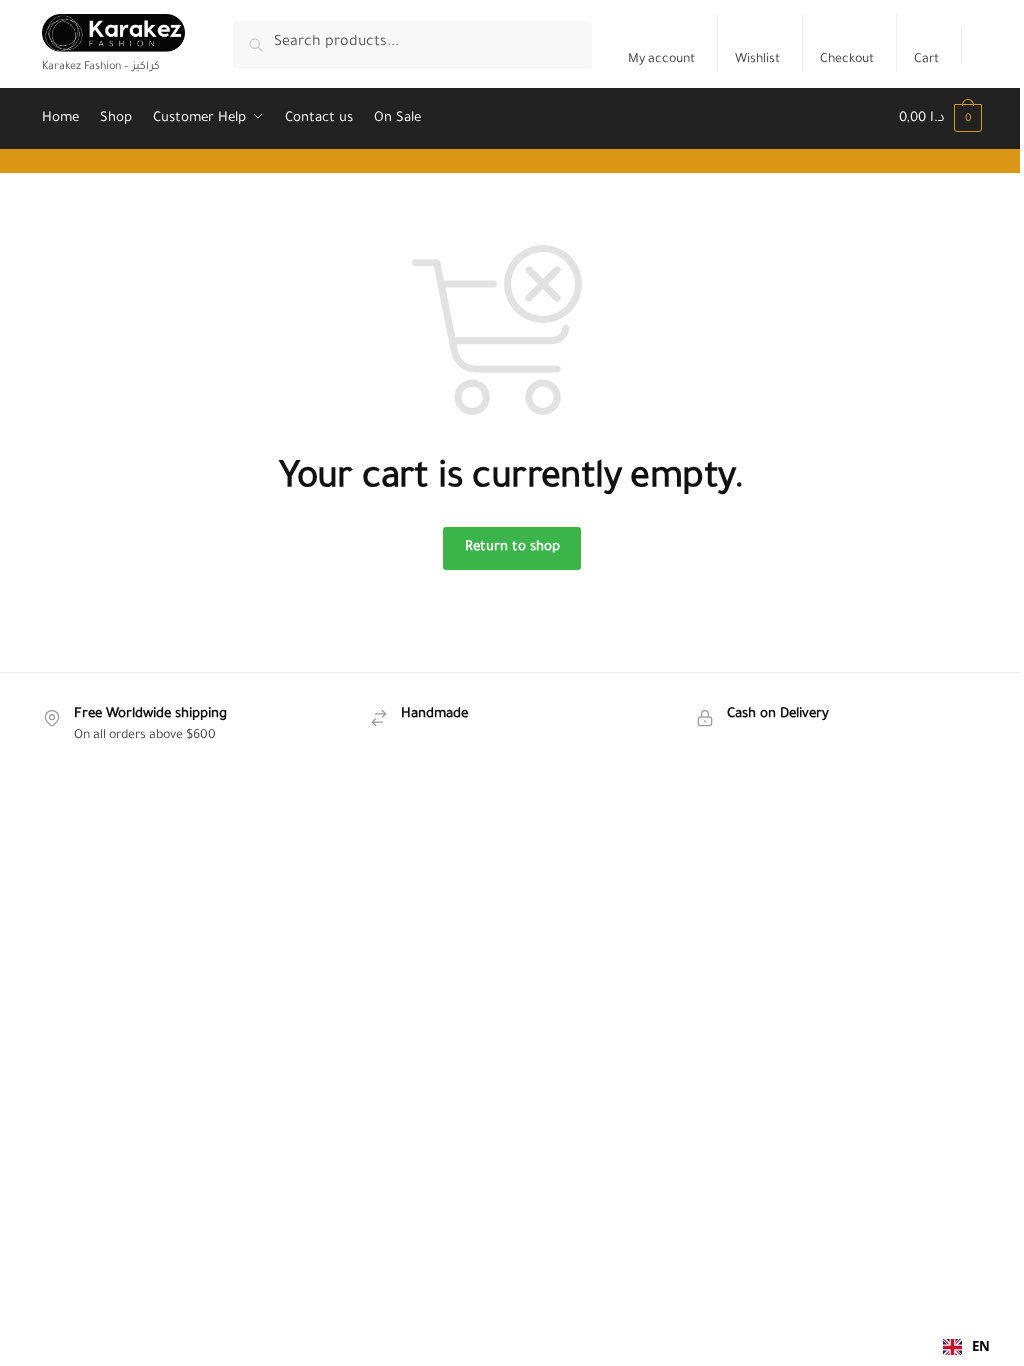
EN (981, 1346)
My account (661, 60)
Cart (926, 60)
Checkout (847, 60)
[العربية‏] (979, 44)
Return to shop (512, 547)
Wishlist (757, 60)
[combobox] (966, 1347)
